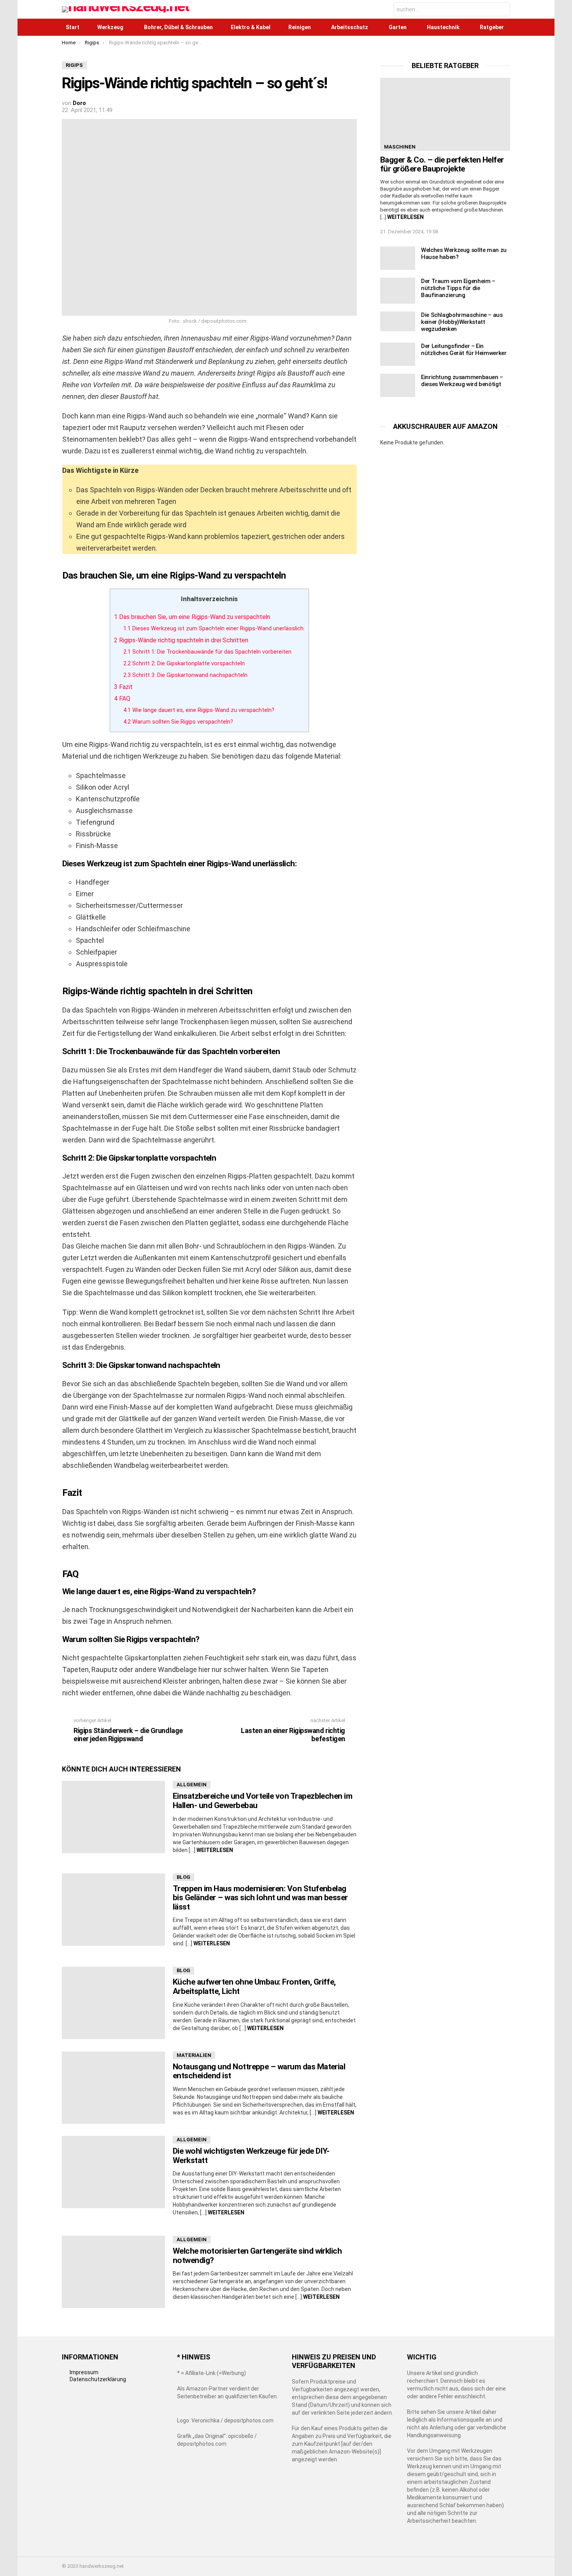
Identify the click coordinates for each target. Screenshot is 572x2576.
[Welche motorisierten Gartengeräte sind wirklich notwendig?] (113, 2272)
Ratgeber (492, 27)
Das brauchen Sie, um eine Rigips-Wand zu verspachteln (192, 617)
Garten (398, 27)
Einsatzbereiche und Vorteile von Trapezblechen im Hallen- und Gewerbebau (262, 1801)
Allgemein (192, 1785)
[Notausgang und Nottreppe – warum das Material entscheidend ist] (113, 2088)
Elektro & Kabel (251, 27)
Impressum (84, 2372)
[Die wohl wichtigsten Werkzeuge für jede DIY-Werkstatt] (113, 2172)
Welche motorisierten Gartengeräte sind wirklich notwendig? (257, 2256)
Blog (183, 1877)
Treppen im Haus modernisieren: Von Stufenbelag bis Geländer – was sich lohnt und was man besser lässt (260, 1898)
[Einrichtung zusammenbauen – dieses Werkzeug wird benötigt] (398, 385)
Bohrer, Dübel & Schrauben (178, 27)
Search (502, 10)
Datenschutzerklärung (98, 2379)
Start (73, 27)
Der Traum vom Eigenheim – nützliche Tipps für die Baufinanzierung (458, 288)
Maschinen (400, 147)
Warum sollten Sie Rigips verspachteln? (178, 722)
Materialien (194, 2055)
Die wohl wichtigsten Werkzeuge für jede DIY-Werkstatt (251, 2156)
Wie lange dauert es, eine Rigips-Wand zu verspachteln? (199, 710)
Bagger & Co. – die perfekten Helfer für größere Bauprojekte (442, 164)
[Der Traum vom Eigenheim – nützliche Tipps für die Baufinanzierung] (398, 291)
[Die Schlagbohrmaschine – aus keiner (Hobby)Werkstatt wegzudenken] (398, 321)
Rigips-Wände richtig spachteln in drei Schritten (181, 640)
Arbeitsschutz (350, 27)
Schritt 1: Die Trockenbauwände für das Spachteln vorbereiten (207, 652)
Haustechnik (443, 27)
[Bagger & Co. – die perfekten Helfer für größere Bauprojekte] (445, 114)
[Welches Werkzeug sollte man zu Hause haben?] (398, 258)
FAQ (122, 699)
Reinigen (300, 27)
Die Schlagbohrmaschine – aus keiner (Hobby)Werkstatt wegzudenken (462, 322)
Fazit (123, 687)
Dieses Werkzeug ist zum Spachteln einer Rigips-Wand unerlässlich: (214, 629)
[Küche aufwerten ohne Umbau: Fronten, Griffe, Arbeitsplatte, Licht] (113, 2003)
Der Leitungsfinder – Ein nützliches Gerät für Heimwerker (464, 350)
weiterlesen (215, 1850)
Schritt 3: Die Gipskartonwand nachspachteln (185, 675)
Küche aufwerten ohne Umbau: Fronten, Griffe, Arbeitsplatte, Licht (254, 1987)
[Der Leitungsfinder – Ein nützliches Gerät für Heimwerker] (398, 354)
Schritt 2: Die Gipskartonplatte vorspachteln (184, 664)
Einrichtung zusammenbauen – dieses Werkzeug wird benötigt (462, 381)
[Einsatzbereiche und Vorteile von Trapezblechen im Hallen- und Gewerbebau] (113, 1817)
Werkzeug (110, 27)
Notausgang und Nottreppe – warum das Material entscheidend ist (259, 2071)
